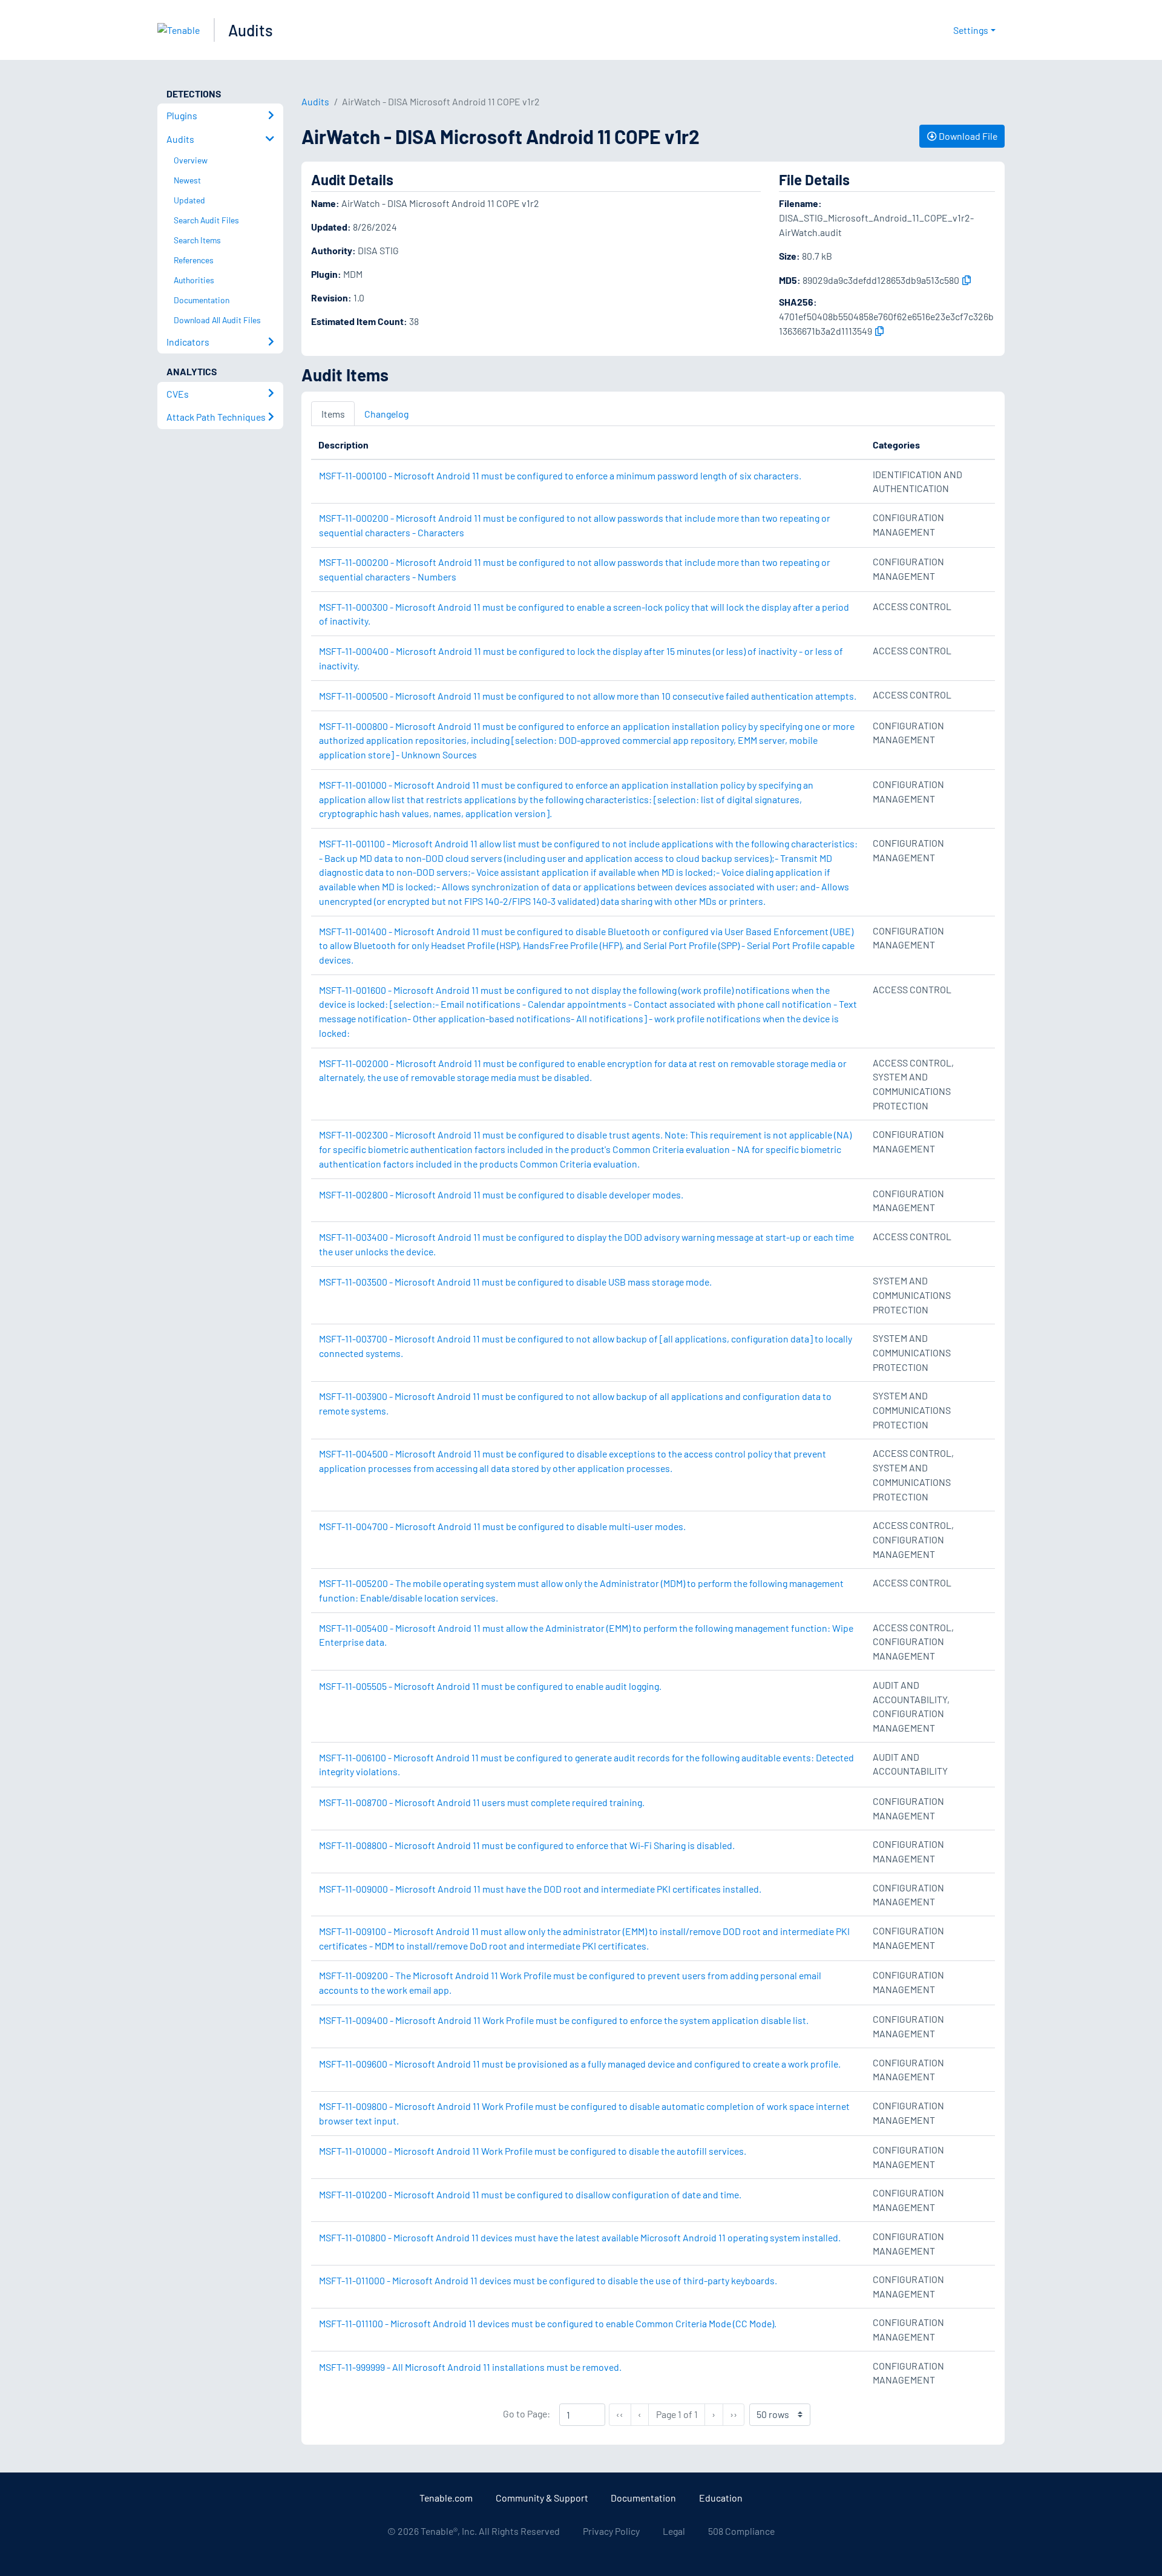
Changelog (386, 414)
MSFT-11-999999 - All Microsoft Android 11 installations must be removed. (470, 2367)
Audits (251, 30)
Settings (971, 30)
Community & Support (542, 2498)
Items (333, 414)
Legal (674, 2531)
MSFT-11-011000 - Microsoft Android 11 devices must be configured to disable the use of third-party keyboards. (548, 2280)
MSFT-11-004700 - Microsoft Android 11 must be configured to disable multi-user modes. (502, 1526)
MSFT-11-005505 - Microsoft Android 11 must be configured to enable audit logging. (490, 1686)
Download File (967, 136)
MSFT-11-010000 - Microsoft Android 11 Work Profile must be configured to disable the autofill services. (533, 2151)
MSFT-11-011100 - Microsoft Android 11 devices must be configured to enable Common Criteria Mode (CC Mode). (548, 2323)
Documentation (643, 2498)
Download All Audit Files (217, 320)
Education (721, 2498)
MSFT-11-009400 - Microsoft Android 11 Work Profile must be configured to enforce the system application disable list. (564, 2020)
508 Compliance (741, 2531)
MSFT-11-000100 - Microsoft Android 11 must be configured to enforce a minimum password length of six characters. (560, 475)
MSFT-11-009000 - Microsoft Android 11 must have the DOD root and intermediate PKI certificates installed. (540, 1889)
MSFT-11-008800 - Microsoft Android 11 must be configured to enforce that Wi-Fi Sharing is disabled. (527, 1845)
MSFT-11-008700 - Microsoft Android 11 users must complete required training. (482, 1802)
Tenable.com (446, 2498)
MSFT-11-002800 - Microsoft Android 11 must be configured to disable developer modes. (501, 1194)
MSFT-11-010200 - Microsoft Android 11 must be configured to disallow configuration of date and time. (530, 2194)
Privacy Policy (611, 2531)
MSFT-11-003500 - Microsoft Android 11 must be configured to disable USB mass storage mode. (515, 1282)
